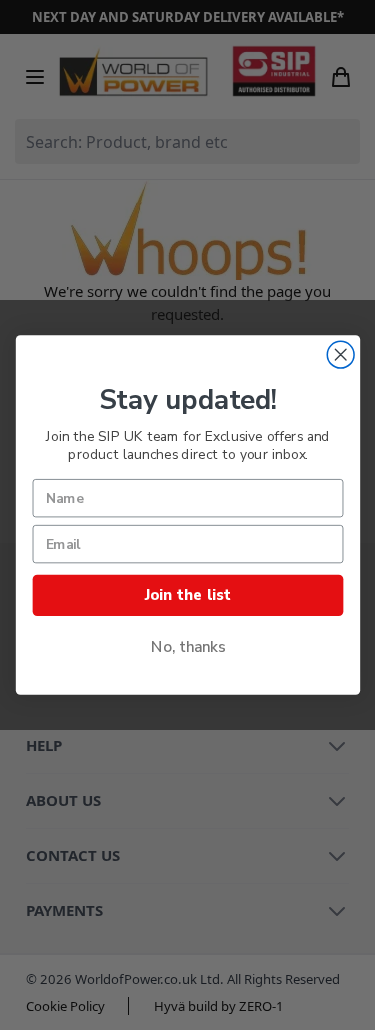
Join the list (187, 595)
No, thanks (187, 647)
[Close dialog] (340, 354)
